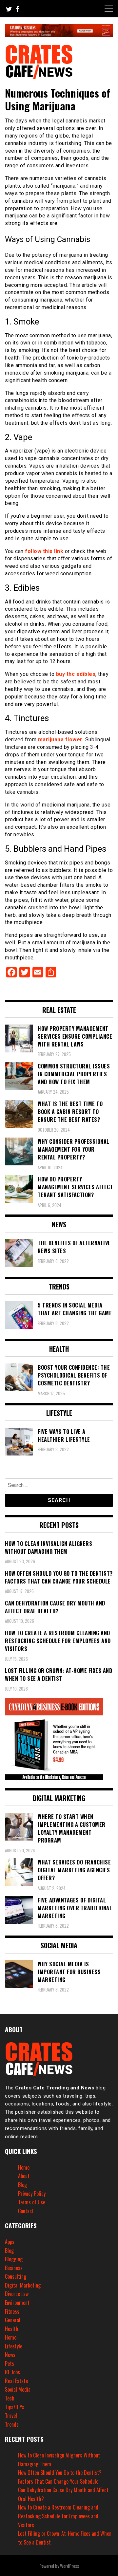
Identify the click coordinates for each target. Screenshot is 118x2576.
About (24, 2176)
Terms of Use (32, 2202)
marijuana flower (60, 740)
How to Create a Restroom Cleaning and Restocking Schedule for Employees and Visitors (58, 2516)
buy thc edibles (76, 674)
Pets (10, 2363)
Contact (26, 2211)
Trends (12, 2424)
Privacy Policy (32, 2194)
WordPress (69, 2566)
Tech (10, 2398)
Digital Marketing (23, 2285)
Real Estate (16, 2381)
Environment (17, 2303)
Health (12, 2329)
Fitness (12, 2311)
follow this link (44, 551)
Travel (11, 2416)
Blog (22, 2185)
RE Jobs (12, 2372)
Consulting (16, 2276)
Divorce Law (17, 2294)
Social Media (18, 2389)
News (10, 2355)
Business (14, 2268)
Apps (10, 2242)
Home (24, 2167)
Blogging (14, 2259)
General (13, 2320)
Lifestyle (14, 2346)
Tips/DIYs (15, 2407)
